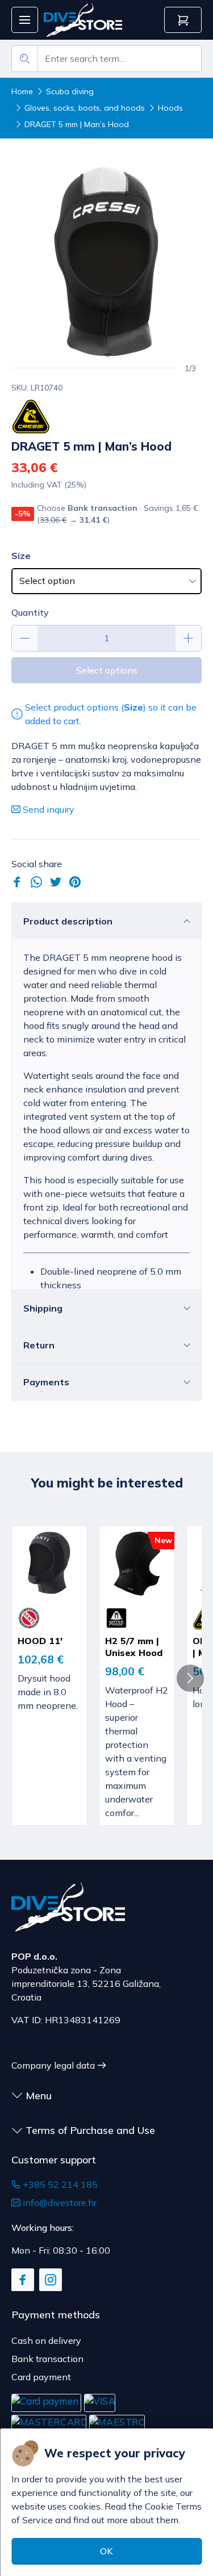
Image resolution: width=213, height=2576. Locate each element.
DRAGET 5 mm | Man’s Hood (77, 124)
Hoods (170, 108)
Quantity (30, 612)
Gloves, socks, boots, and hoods (85, 108)
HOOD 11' (40, 1641)
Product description (68, 921)
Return (39, 1345)
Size (21, 556)
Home (22, 91)
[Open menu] (25, 20)
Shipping (43, 1308)
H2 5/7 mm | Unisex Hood (134, 1647)
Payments (46, 1382)
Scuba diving (70, 91)
